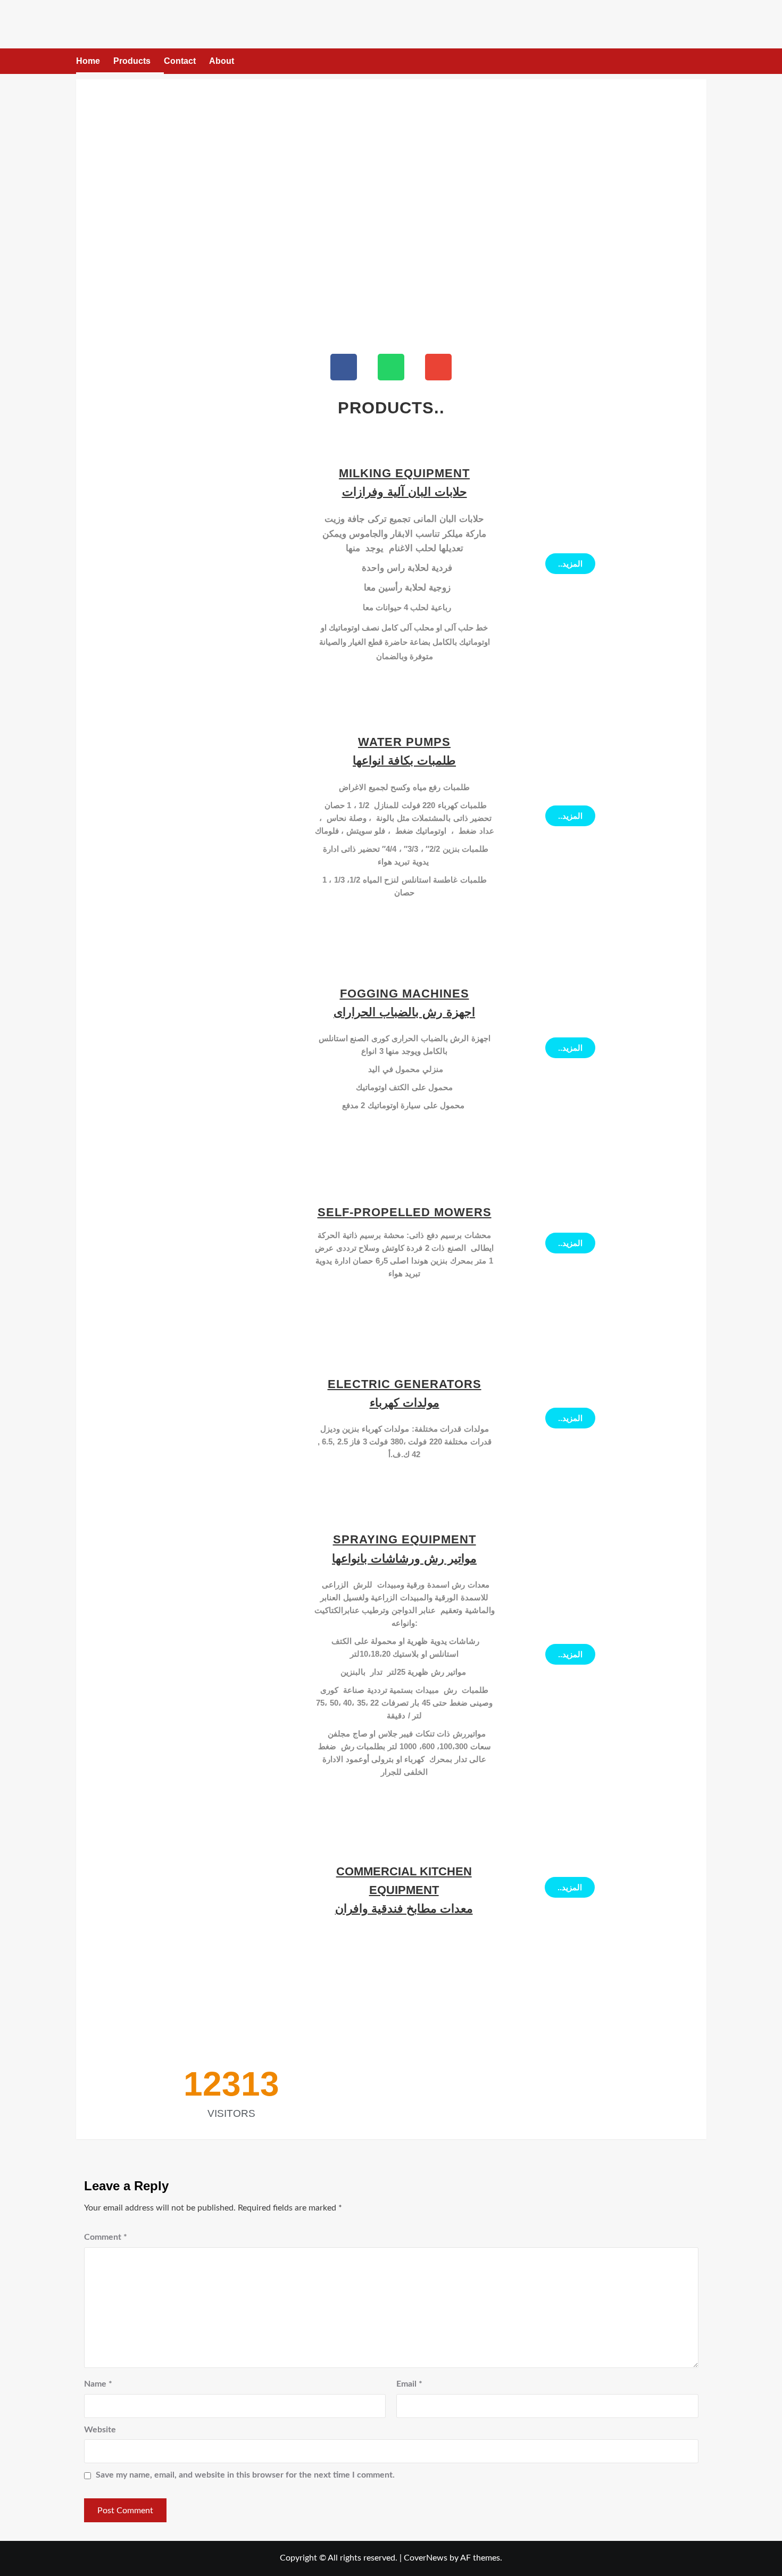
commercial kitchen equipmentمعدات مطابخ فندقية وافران (404, 1890)
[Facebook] (344, 367)
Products (132, 61)
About (222, 61)
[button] (700, 61)
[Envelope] (438, 367)
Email (409, 2384)
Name (98, 2384)
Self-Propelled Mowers (405, 1212)
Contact (180, 61)
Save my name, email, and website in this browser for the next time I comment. (245, 2475)
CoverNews (426, 2558)
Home (88, 61)
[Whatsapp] (391, 367)
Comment (106, 2237)
